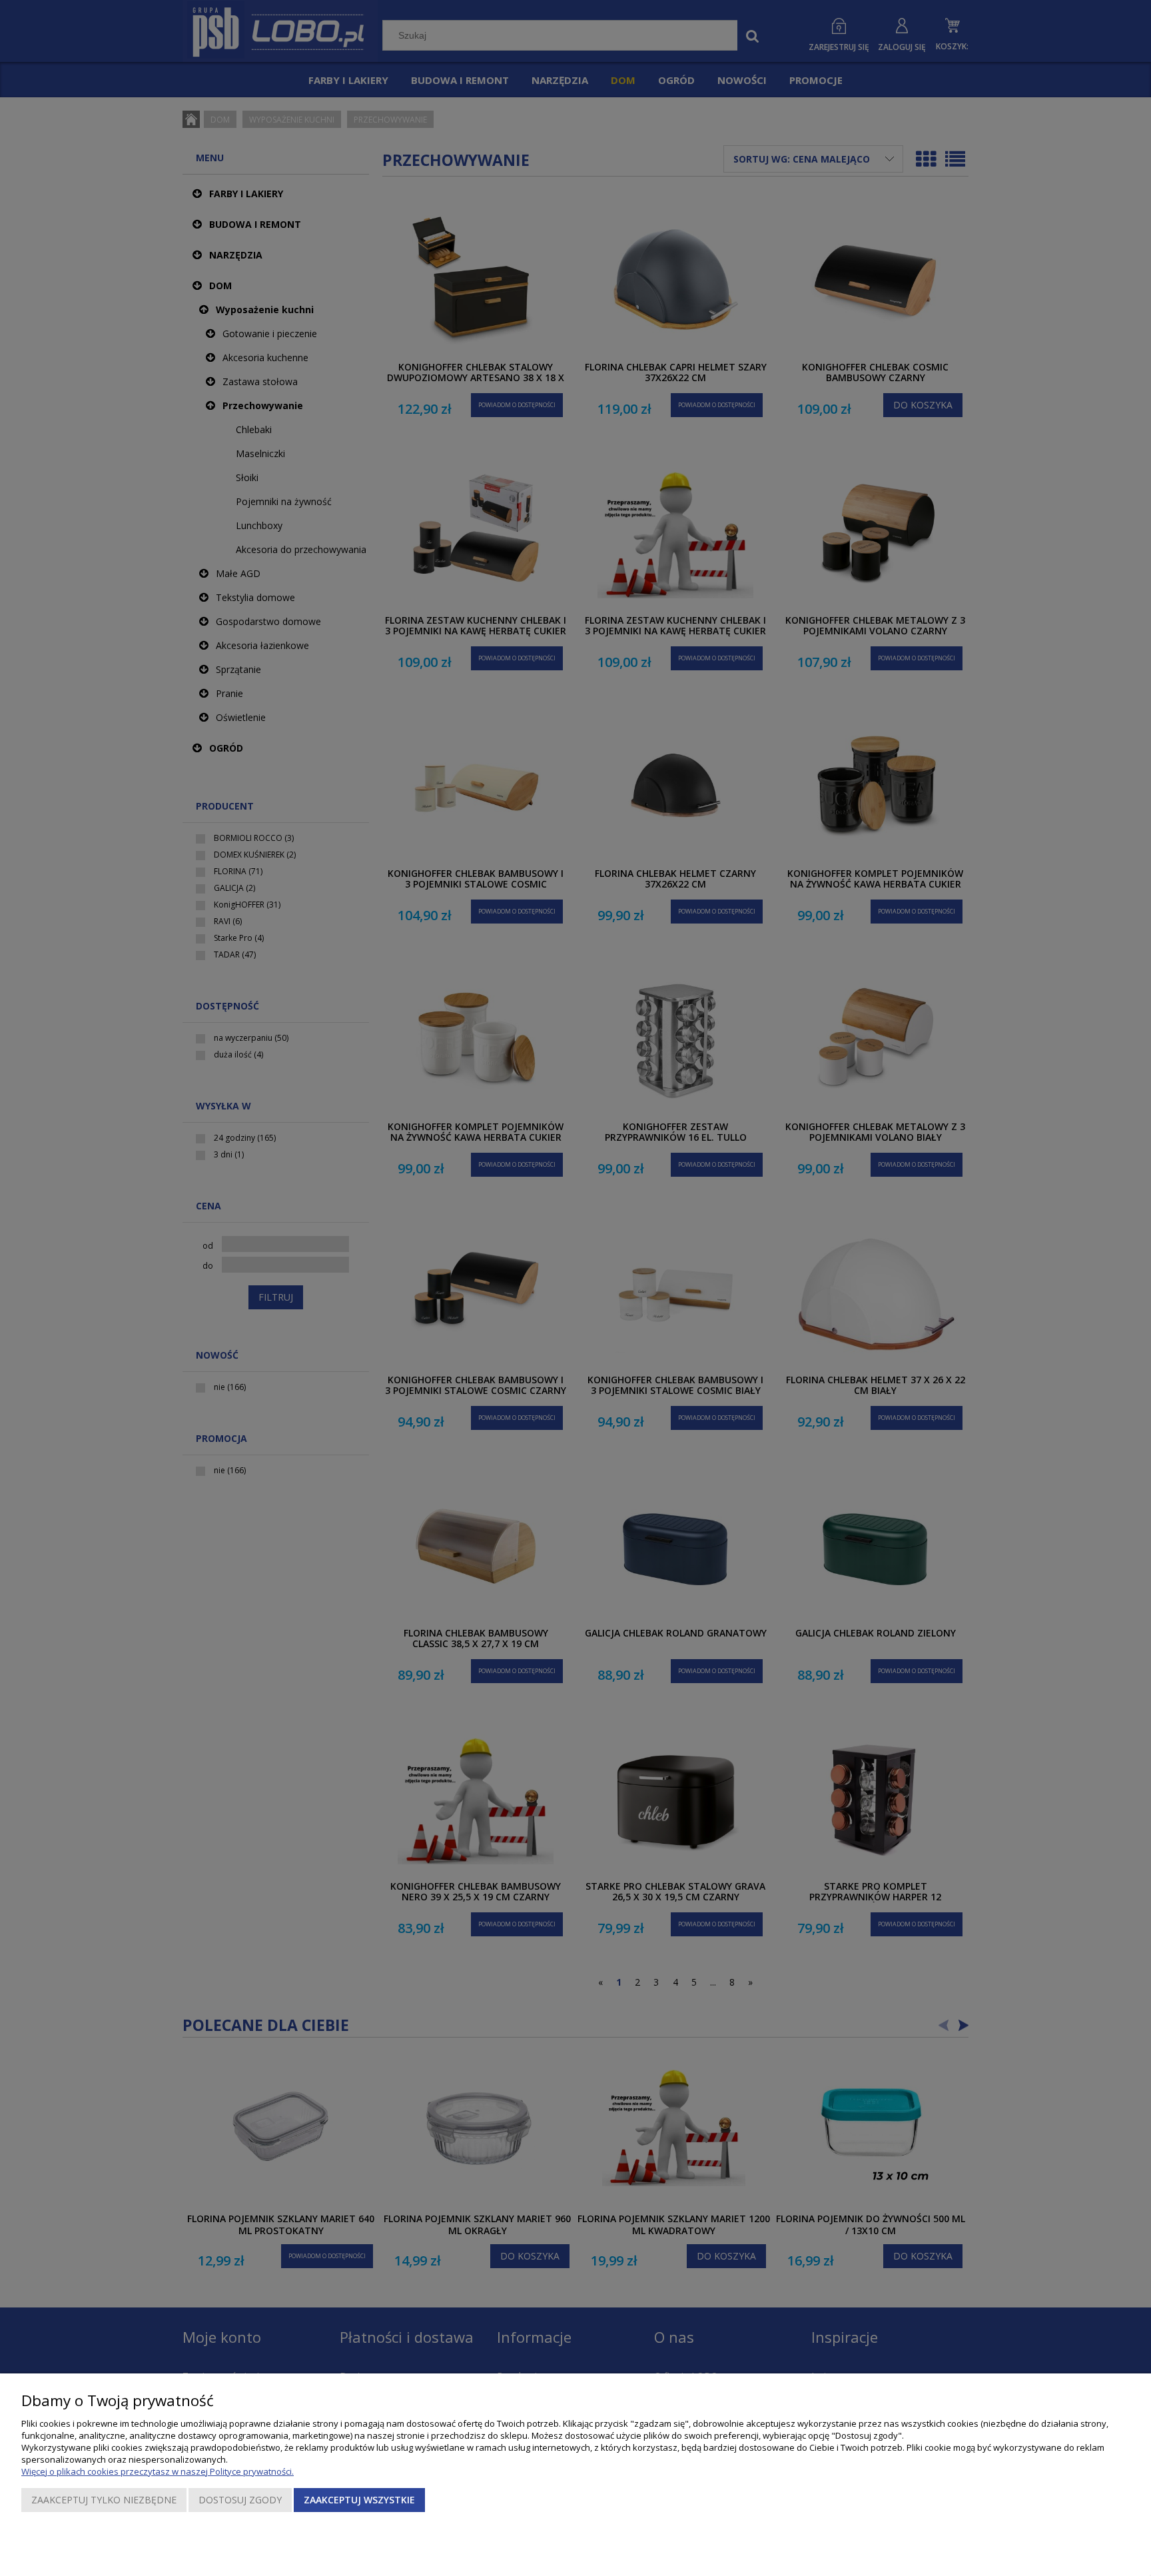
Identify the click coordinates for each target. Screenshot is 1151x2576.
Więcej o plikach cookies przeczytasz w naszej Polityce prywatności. (158, 2471)
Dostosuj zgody (240, 2500)
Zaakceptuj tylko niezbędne (104, 2500)
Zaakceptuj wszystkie (359, 2500)
